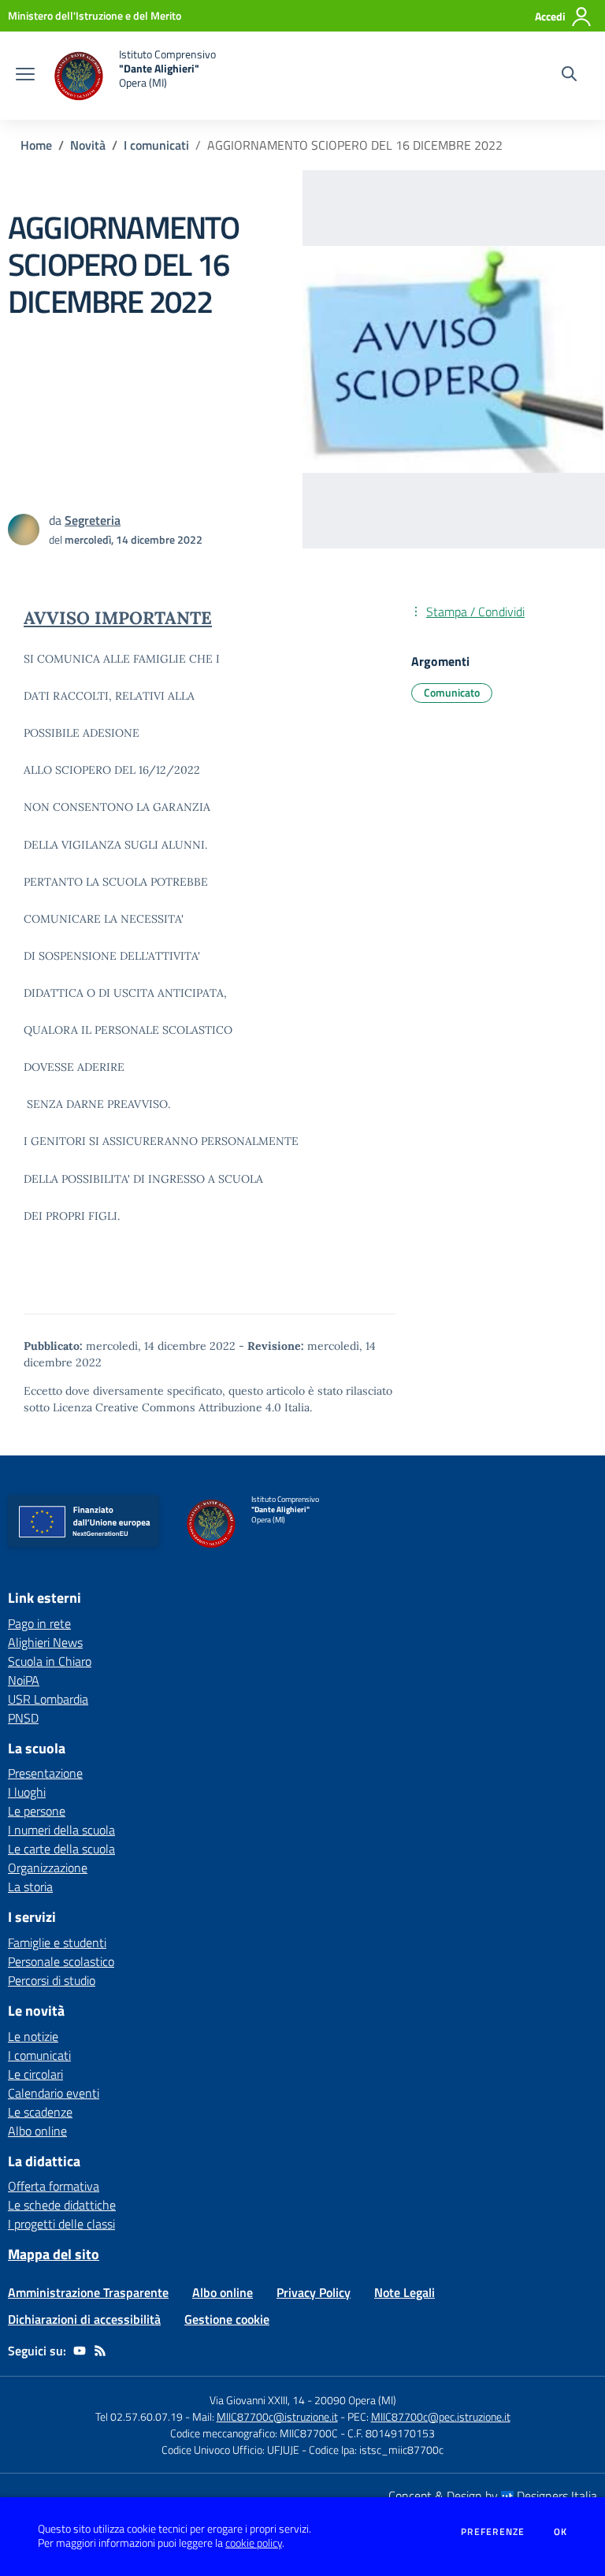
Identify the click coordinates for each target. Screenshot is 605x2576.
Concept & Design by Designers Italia (493, 2496)
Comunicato (452, 692)
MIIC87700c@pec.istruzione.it (441, 2416)
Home (36, 145)
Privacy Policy (314, 2292)
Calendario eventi (54, 2093)
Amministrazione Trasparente (88, 2292)
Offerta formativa (54, 2186)
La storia (30, 1886)
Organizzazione (48, 1868)
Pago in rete (39, 1623)
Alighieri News (45, 1642)
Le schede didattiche (62, 2205)
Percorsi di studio (52, 1980)
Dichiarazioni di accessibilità (84, 2319)
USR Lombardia (48, 1699)
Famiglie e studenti (57, 1942)
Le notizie (33, 2036)
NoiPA (24, 1680)
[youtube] (80, 2351)
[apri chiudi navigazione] (25, 76)
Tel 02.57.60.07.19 (139, 2416)
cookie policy (254, 2543)
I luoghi (27, 1792)
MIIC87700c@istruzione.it (277, 2416)
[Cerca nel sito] (569, 76)
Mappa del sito (54, 2254)
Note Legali (405, 2292)
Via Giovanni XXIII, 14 (257, 2400)
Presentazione (45, 1773)
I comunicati (156, 145)
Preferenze (493, 2532)
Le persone (37, 1811)
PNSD (23, 1718)
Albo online (37, 2131)
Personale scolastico (61, 1961)
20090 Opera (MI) (355, 2400)
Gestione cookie (227, 2319)
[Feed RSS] (100, 2351)
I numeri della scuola (61, 1830)
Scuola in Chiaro (50, 1661)
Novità (88, 145)
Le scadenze (40, 2112)
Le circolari (35, 2074)
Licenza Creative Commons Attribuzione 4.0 (167, 1407)
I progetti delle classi (61, 2224)
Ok (561, 2532)
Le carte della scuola (61, 1849)
